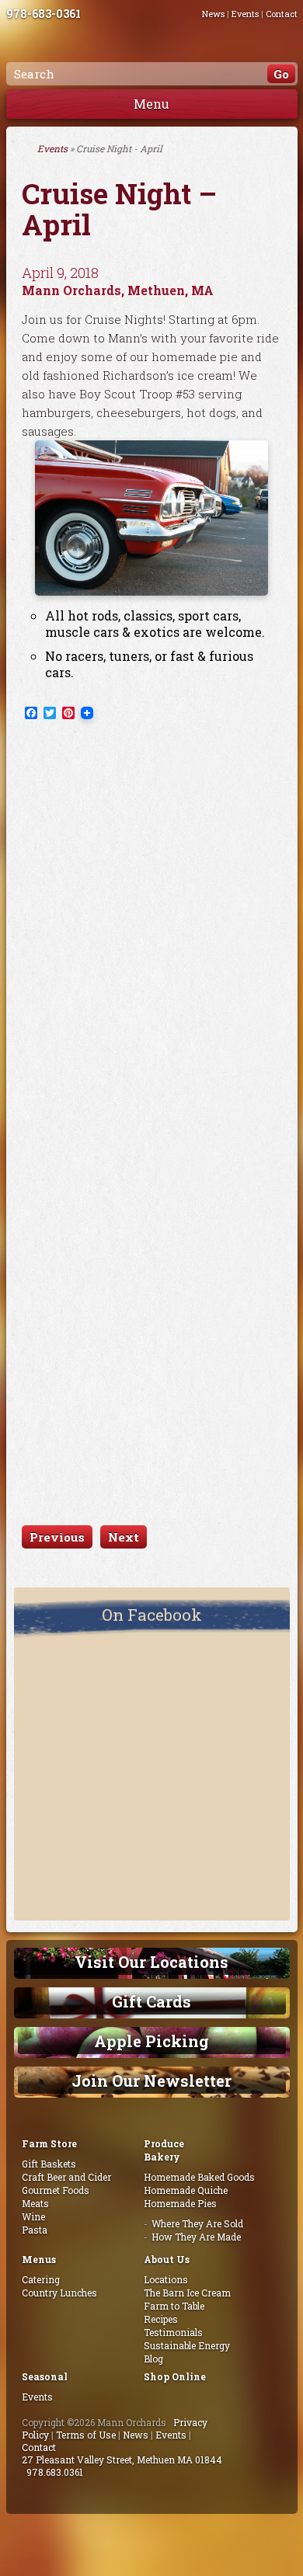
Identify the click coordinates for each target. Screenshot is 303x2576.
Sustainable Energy (187, 2345)
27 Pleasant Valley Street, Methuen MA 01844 (122, 2460)
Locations (166, 2279)
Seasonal (45, 2376)
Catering (41, 2279)
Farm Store (49, 2143)
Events (245, 14)
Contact (282, 14)
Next (124, 1537)
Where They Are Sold (197, 2223)
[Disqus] (152, 927)
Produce (164, 2143)
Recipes (161, 2319)
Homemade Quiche (186, 2190)
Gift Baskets (49, 2164)
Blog (153, 2359)
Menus (39, 2259)
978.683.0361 (55, 2472)
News (213, 14)
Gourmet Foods (56, 2190)
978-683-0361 (44, 14)
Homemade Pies (180, 2203)
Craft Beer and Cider (66, 2177)
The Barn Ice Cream (187, 2293)
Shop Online (175, 2376)
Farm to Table (174, 2306)
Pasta (35, 2230)
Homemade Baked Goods (199, 2177)
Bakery (162, 2157)
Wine (33, 2216)
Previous (57, 1537)
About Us (167, 2259)
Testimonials (173, 2332)
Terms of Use (86, 2435)
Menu (151, 104)
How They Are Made (196, 2237)
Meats (35, 2203)
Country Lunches (59, 2293)
